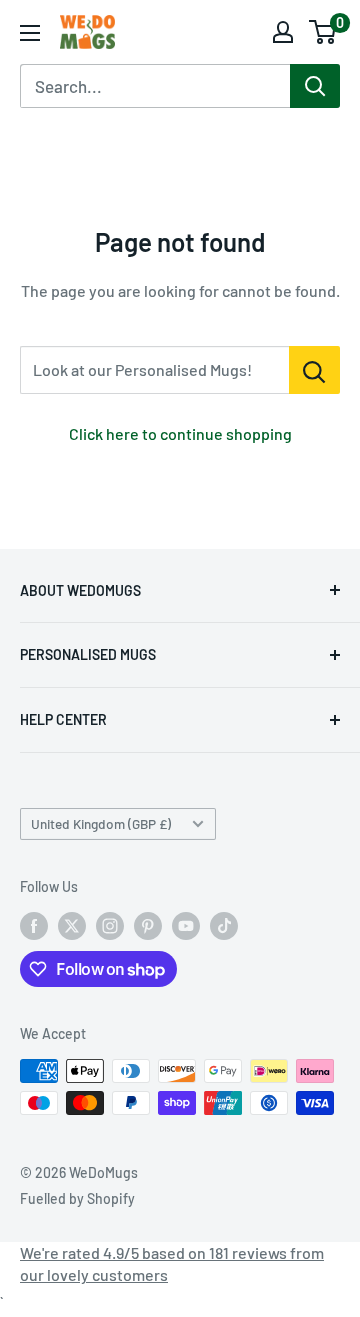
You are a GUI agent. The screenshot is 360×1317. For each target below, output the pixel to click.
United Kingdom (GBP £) (101, 823)
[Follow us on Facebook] (34, 926)
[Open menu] (30, 33)
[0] (323, 32)
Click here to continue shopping (180, 433)
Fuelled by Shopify (77, 1198)
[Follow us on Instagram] (110, 926)
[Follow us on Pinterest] (148, 926)
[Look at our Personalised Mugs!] (314, 370)
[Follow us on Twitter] (72, 926)
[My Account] (283, 32)
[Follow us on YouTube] (186, 926)
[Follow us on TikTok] (224, 926)
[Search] (315, 86)
